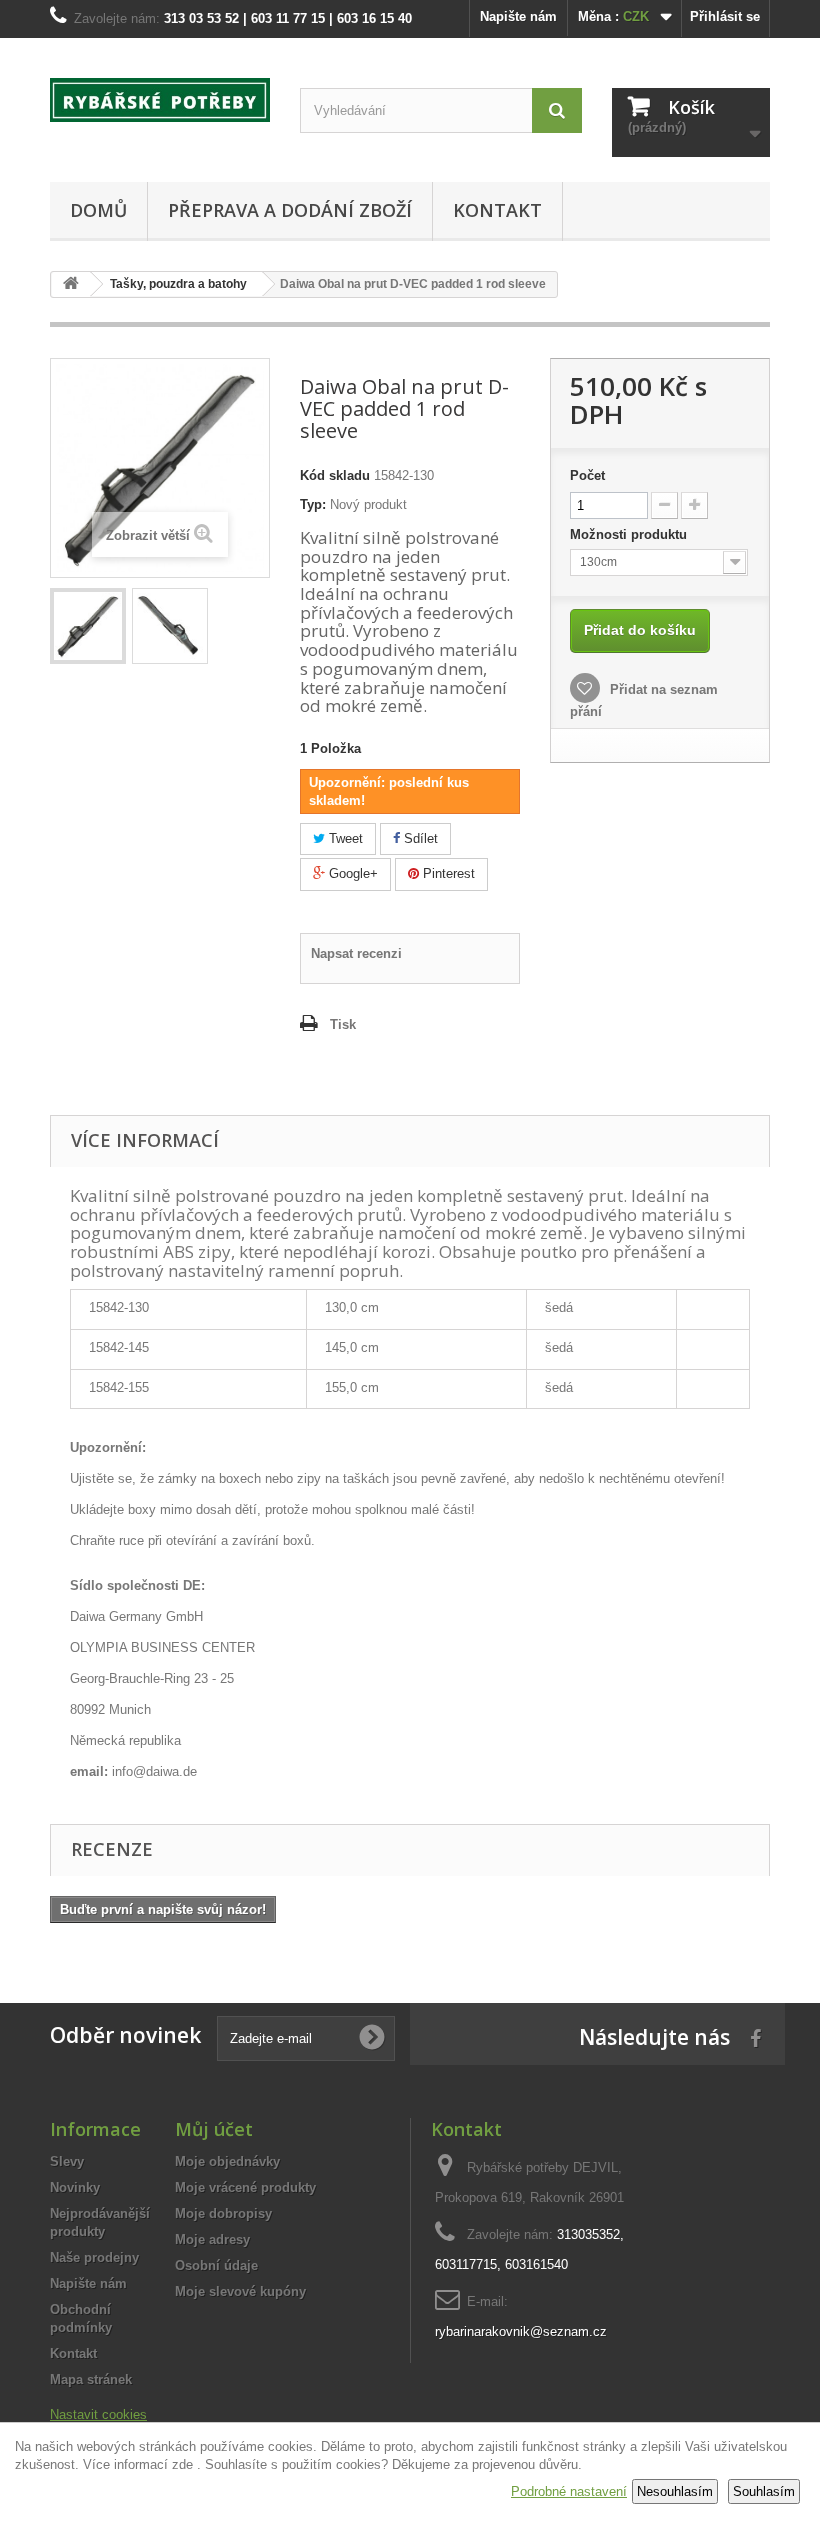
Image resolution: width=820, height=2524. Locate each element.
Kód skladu (335, 475)
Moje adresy (212, 2239)
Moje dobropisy (223, 2213)
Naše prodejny (94, 2257)
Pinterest (447, 873)
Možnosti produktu (630, 534)
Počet (587, 475)
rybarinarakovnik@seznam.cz (521, 2331)
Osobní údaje (216, 2265)
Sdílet (419, 838)
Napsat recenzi (356, 953)
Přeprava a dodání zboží (290, 210)
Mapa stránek (91, 2379)
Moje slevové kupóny (240, 2291)
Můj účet (214, 2129)
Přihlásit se (725, 16)
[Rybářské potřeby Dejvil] (160, 100)
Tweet (344, 838)
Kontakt (497, 210)
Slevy (67, 2161)
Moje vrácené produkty (245, 2187)
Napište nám (518, 16)
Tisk (343, 1024)
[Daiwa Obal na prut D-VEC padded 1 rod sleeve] (88, 626)
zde (182, 2464)
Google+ (351, 873)
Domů (98, 210)
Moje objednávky (227, 2161)
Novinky (75, 2187)
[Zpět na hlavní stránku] (71, 284)
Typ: (313, 504)
